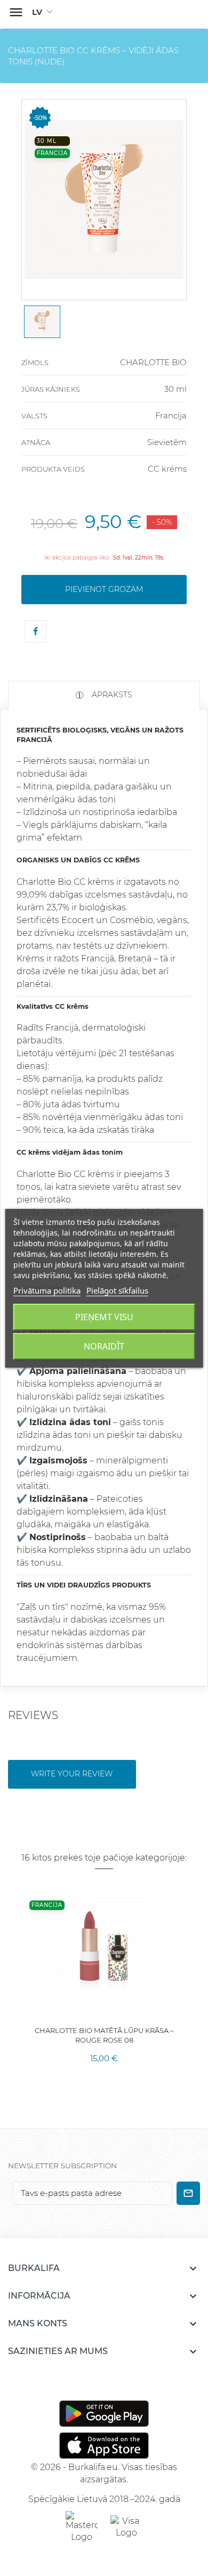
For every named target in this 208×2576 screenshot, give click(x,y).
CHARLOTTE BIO (153, 362)
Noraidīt (104, 1346)
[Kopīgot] (35, 631)
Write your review (72, 1774)
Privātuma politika (47, 1290)
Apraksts (111, 695)
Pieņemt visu (104, 1317)
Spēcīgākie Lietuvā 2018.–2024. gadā (104, 2499)
